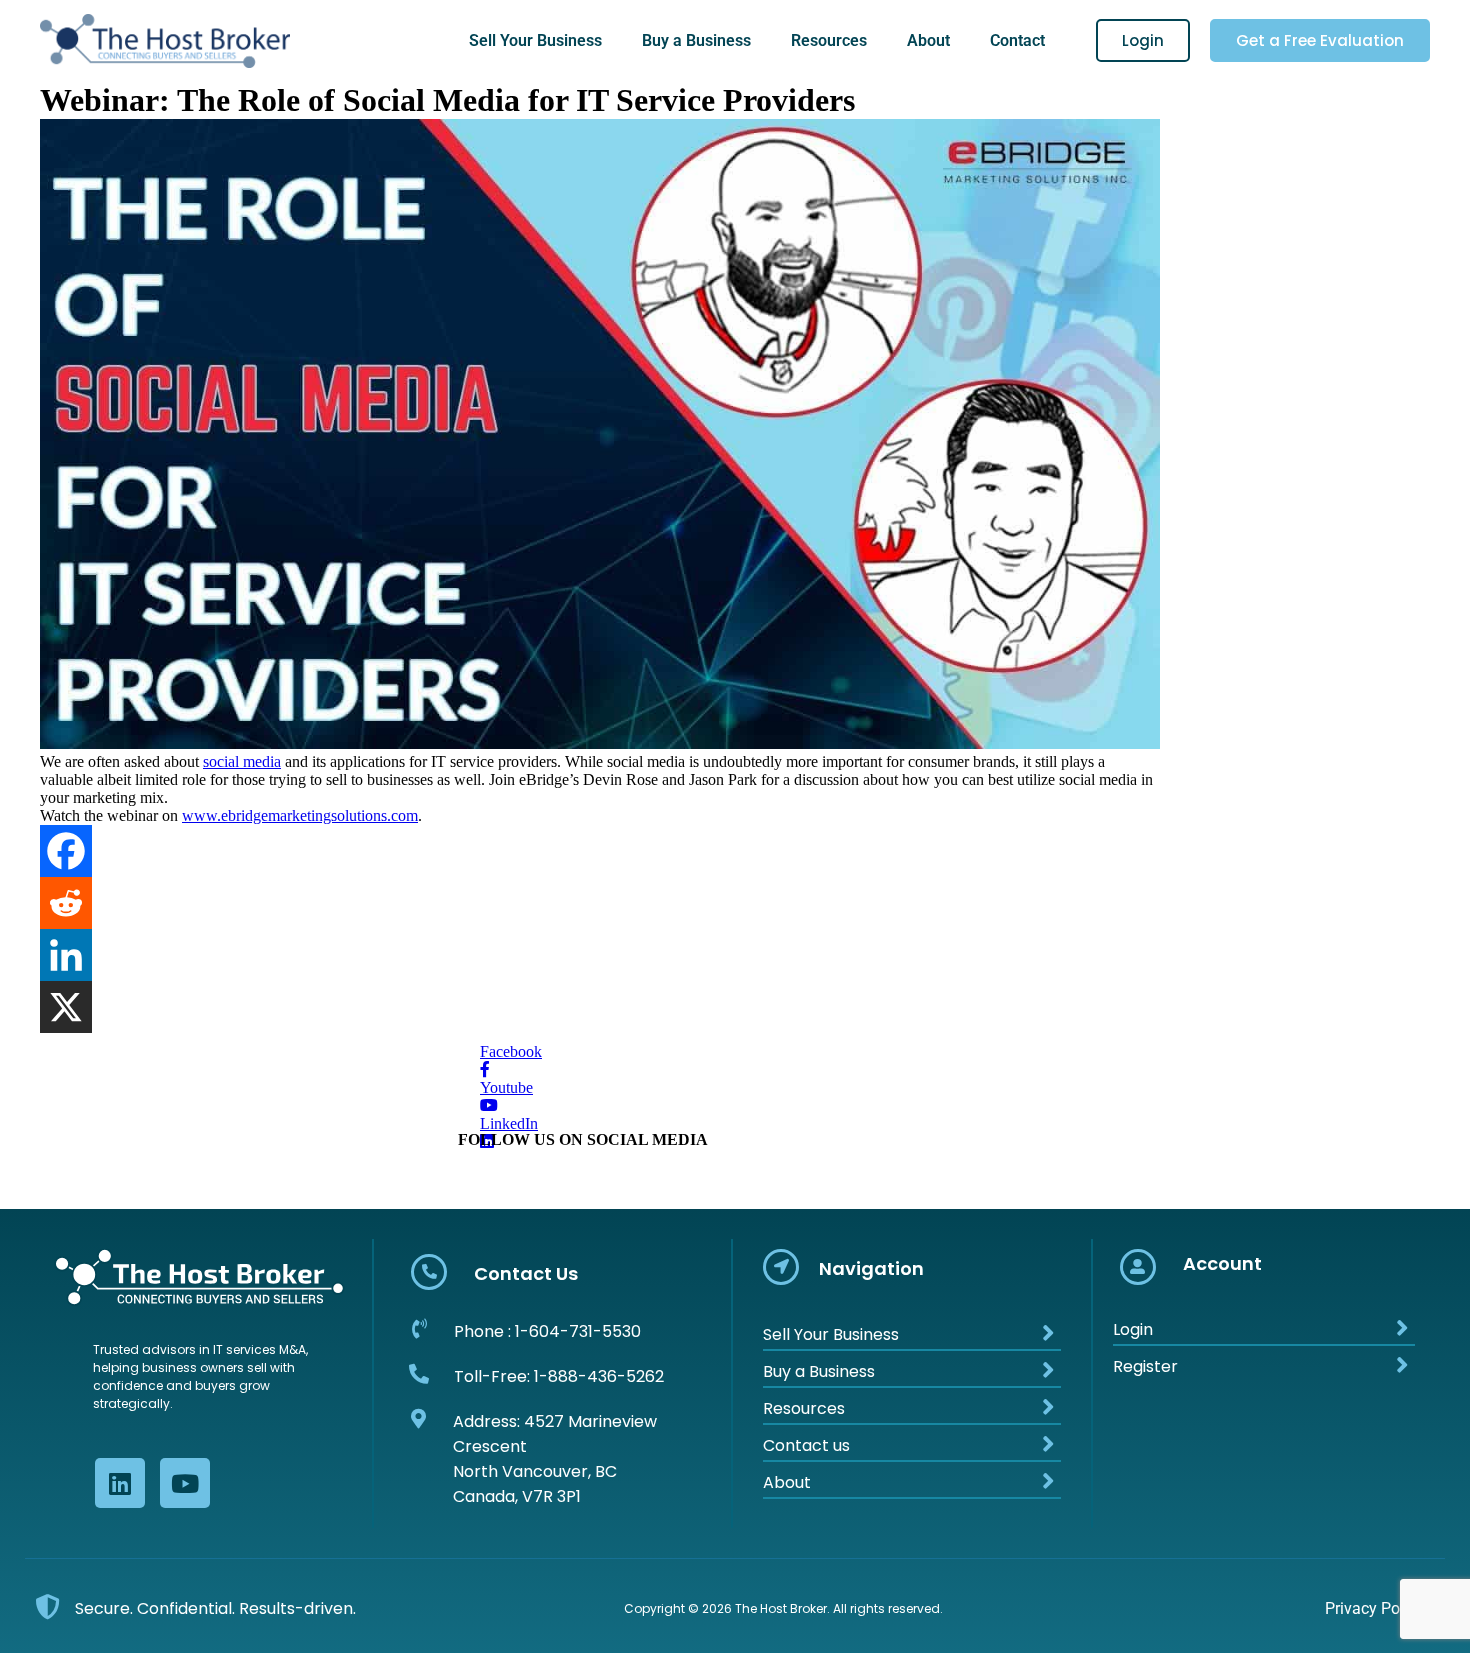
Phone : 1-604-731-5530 (547, 1331)
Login (1133, 1329)
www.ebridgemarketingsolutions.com (300, 815)
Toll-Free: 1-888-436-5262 (559, 1376)
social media (242, 761)
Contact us (806, 1445)
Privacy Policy (1374, 1608)
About (928, 40)
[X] (66, 1007)
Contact (1017, 40)
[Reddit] (66, 903)
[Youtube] (185, 1483)
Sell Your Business (535, 40)
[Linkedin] (66, 955)
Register (1145, 1366)
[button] (540, 41)
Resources (829, 40)
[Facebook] (66, 851)
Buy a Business (696, 40)
